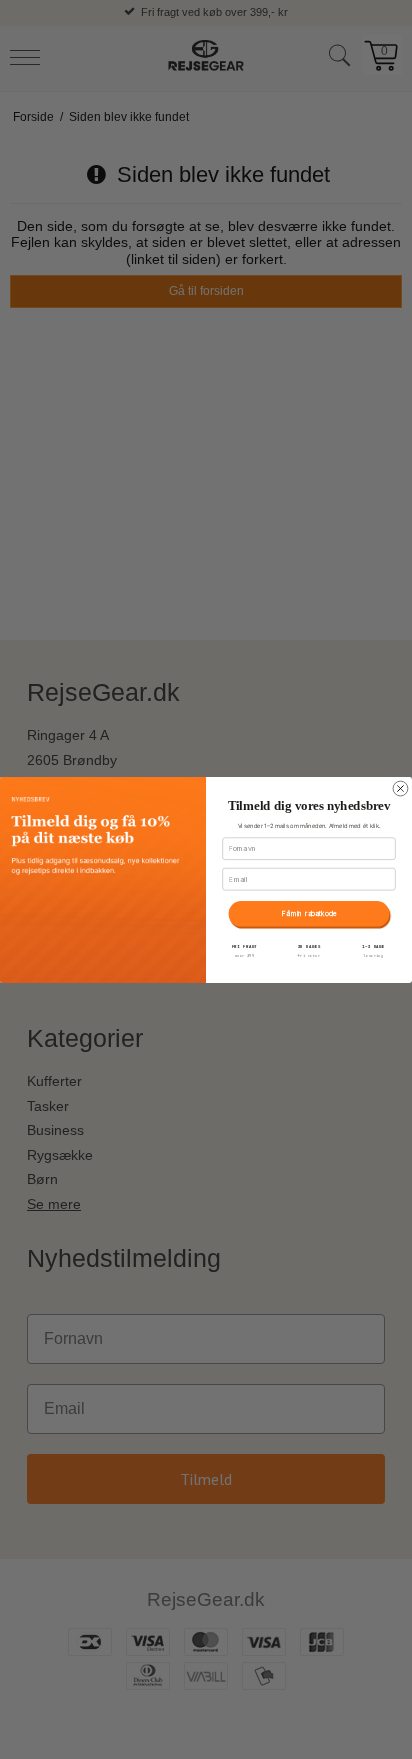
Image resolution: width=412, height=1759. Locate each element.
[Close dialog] (400, 788)
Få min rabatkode (309, 913)
